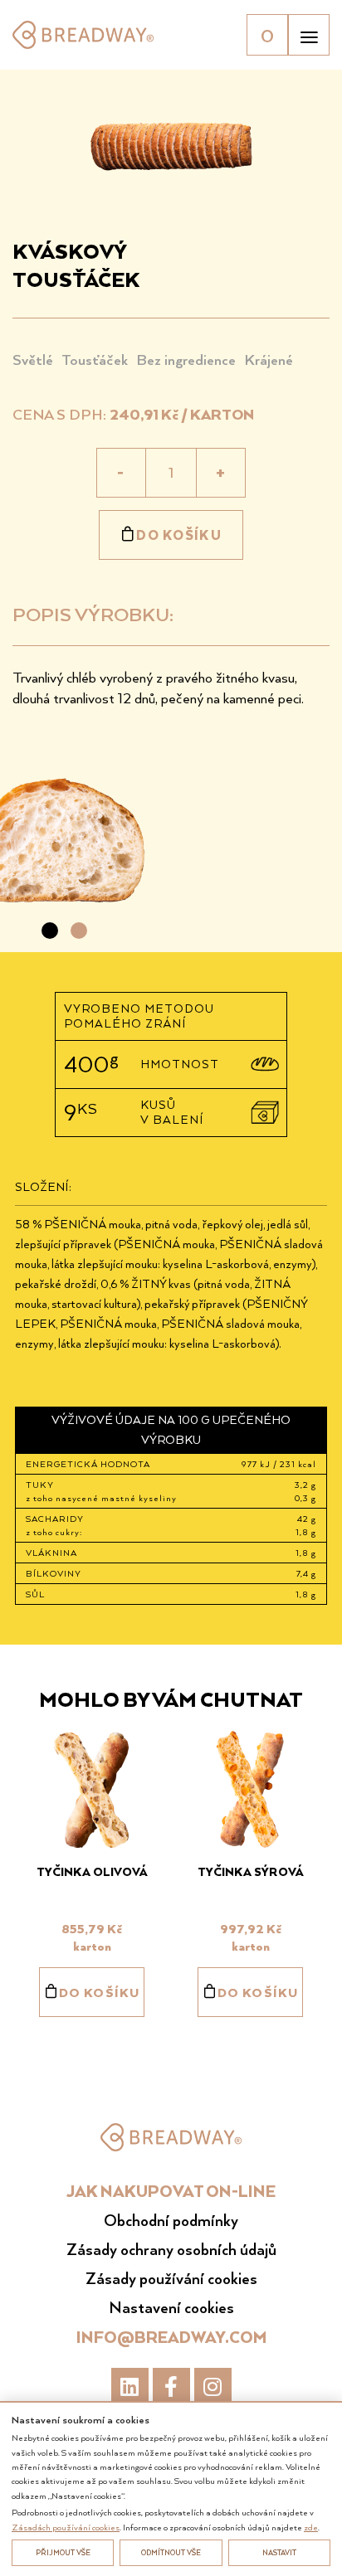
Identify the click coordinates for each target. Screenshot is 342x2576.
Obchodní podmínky (171, 2220)
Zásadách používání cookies (66, 2527)
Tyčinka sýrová (251, 1871)
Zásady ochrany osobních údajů (171, 2249)
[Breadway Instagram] (213, 2386)
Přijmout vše (63, 2552)
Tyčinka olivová (92, 1871)
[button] (50, 931)
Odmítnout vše (171, 2552)
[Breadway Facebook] (171, 2386)
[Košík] (267, 35)
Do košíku (178, 535)
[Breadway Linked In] (130, 2386)
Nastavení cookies (171, 2307)
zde (311, 2527)
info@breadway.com (171, 2337)
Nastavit (279, 2552)
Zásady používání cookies (171, 2278)
